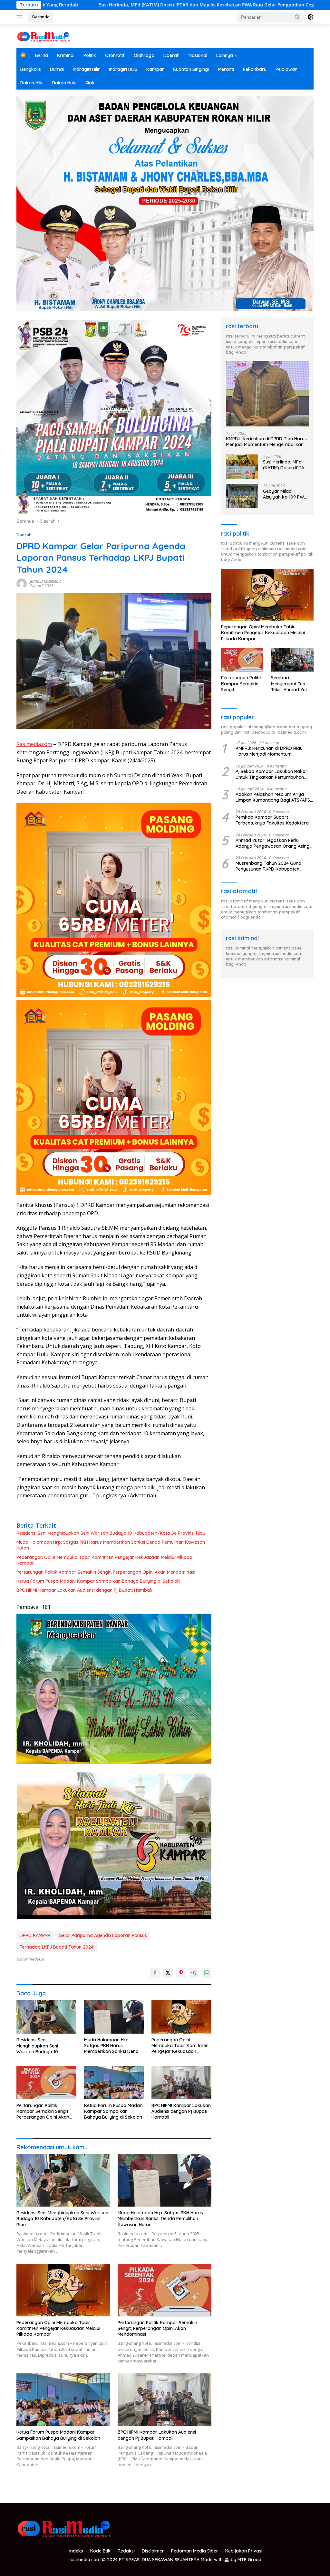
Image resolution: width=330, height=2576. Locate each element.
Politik (90, 55)
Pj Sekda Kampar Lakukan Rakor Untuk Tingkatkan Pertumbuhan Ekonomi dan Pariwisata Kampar (272, 774)
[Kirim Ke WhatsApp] (207, 1973)
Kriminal (66, 55)
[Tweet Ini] (168, 1973)
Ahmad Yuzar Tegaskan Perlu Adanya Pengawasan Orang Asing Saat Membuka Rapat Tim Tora (272, 843)
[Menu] (21, 17)
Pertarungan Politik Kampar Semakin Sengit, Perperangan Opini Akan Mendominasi (106, 1572)
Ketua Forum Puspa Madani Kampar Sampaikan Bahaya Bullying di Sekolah (98, 1581)
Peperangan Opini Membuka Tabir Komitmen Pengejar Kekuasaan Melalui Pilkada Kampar (104, 1560)
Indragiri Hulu (123, 69)
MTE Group (249, 2560)
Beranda (41, 17)
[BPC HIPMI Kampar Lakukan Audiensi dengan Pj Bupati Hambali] (181, 2083)
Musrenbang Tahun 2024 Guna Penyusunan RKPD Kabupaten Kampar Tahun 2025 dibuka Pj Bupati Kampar (268, 866)
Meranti (226, 69)
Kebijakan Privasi (244, 2551)
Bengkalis (31, 69)
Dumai (57, 69)
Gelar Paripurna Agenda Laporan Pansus (103, 1935)
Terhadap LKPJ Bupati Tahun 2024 (57, 1947)
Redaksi (126, 2551)
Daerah (171, 55)
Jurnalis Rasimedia (46, 581)
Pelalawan (286, 69)
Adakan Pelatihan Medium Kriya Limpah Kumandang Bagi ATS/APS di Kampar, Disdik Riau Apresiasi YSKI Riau (273, 797)
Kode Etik (100, 2551)
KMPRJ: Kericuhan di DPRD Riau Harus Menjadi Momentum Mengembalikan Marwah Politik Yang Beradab (266, 442)
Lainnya (225, 55)
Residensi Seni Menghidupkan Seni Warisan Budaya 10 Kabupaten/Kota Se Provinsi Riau (111, 1533)
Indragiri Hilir (86, 69)
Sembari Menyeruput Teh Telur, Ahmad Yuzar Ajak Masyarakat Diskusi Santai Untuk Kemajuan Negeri (292, 684)
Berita (42, 55)
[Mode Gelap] (310, 17)
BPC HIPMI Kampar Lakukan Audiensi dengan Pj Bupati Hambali (84, 1590)
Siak (90, 83)
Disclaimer (153, 2551)
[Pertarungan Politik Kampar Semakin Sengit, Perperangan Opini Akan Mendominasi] (46, 2083)
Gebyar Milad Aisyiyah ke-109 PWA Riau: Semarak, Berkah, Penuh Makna (285, 494)
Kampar (155, 69)
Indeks (76, 2551)
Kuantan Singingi (191, 69)
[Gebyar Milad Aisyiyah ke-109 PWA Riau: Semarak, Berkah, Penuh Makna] (242, 496)
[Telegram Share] (194, 1973)
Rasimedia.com (34, 744)
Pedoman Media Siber (195, 2551)
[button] (297, 17)
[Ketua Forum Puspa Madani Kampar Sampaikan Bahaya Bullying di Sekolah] (114, 2083)
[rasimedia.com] (44, 36)
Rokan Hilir (32, 83)
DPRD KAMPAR (35, 1935)
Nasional (198, 55)
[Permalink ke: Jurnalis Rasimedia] (22, 583)
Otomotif (115, 55)
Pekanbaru (255, 69)
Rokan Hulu (64, 83)
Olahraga (144, 55)
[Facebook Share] (155, 1973)
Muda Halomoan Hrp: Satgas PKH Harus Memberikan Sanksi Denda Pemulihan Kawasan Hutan (111, 1545)
